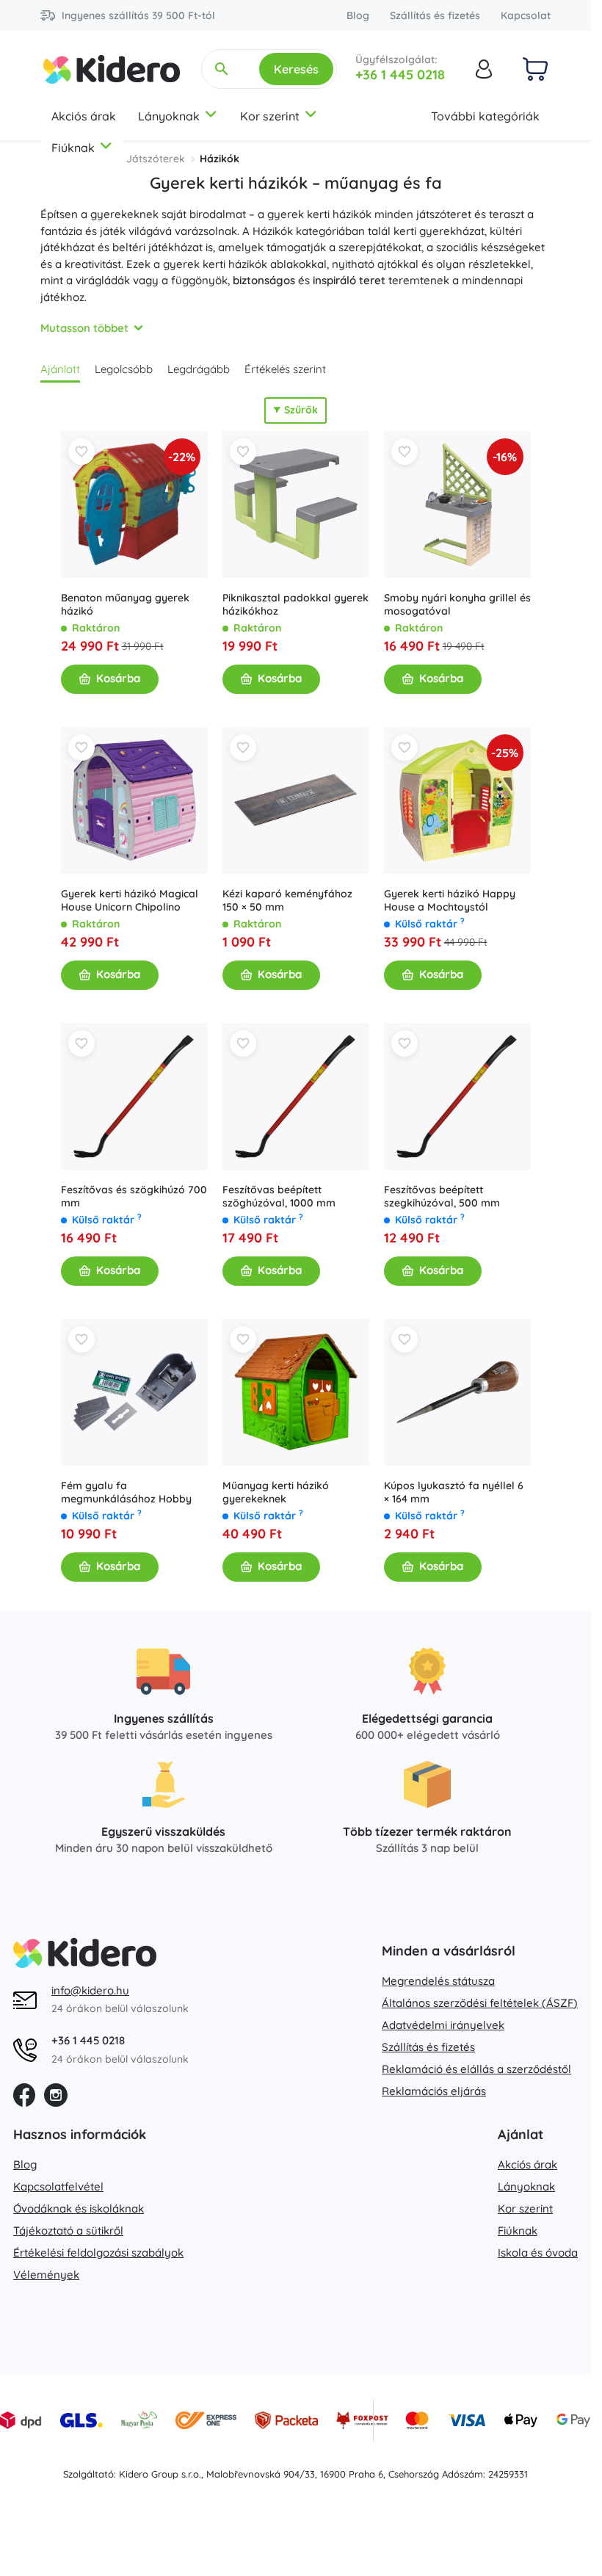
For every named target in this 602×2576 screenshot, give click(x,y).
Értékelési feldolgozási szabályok (98, 2253)
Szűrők (301, 410)
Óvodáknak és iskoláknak (79, 2208)
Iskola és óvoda (538, 2253)
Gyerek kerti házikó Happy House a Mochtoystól (450, 900)
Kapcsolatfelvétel (58, 2186)
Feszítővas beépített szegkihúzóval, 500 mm (442, 1196)
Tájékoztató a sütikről (68, 2231)
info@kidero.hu (90, 1990)
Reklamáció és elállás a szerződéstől (476, 2069)
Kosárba (118, 678)
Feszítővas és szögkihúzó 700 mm (134, 1196)
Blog (358, 15)
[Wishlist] (81, 452)
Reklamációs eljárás (434, 2091)
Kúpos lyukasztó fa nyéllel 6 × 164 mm (454, 1492)
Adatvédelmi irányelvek (443, 2025)
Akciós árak (84, 116)
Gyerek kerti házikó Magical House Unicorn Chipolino (130, 900)
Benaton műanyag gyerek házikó (125, 604)
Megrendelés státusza (438, 1981)
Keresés (296, 69)
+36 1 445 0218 (400, 75)
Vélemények (46, 2275)
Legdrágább (199, 369)
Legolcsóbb (124, 369)
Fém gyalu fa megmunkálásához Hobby (126, 1492)
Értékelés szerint (285, 369)
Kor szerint (270, 116)
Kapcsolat (526, 15)
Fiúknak (73, 148)
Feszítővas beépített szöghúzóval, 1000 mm (279, 1196)
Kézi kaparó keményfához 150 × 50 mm (287, 900)
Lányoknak (169, 116)
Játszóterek (156, 159)
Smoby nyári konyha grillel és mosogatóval (457, 604)
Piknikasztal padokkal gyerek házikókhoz (295, 604)
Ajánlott (60, 369)
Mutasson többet (84, 328)
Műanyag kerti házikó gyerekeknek (276, 1492)
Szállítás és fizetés (435, 15)
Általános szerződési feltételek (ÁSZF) (480, 2003)
